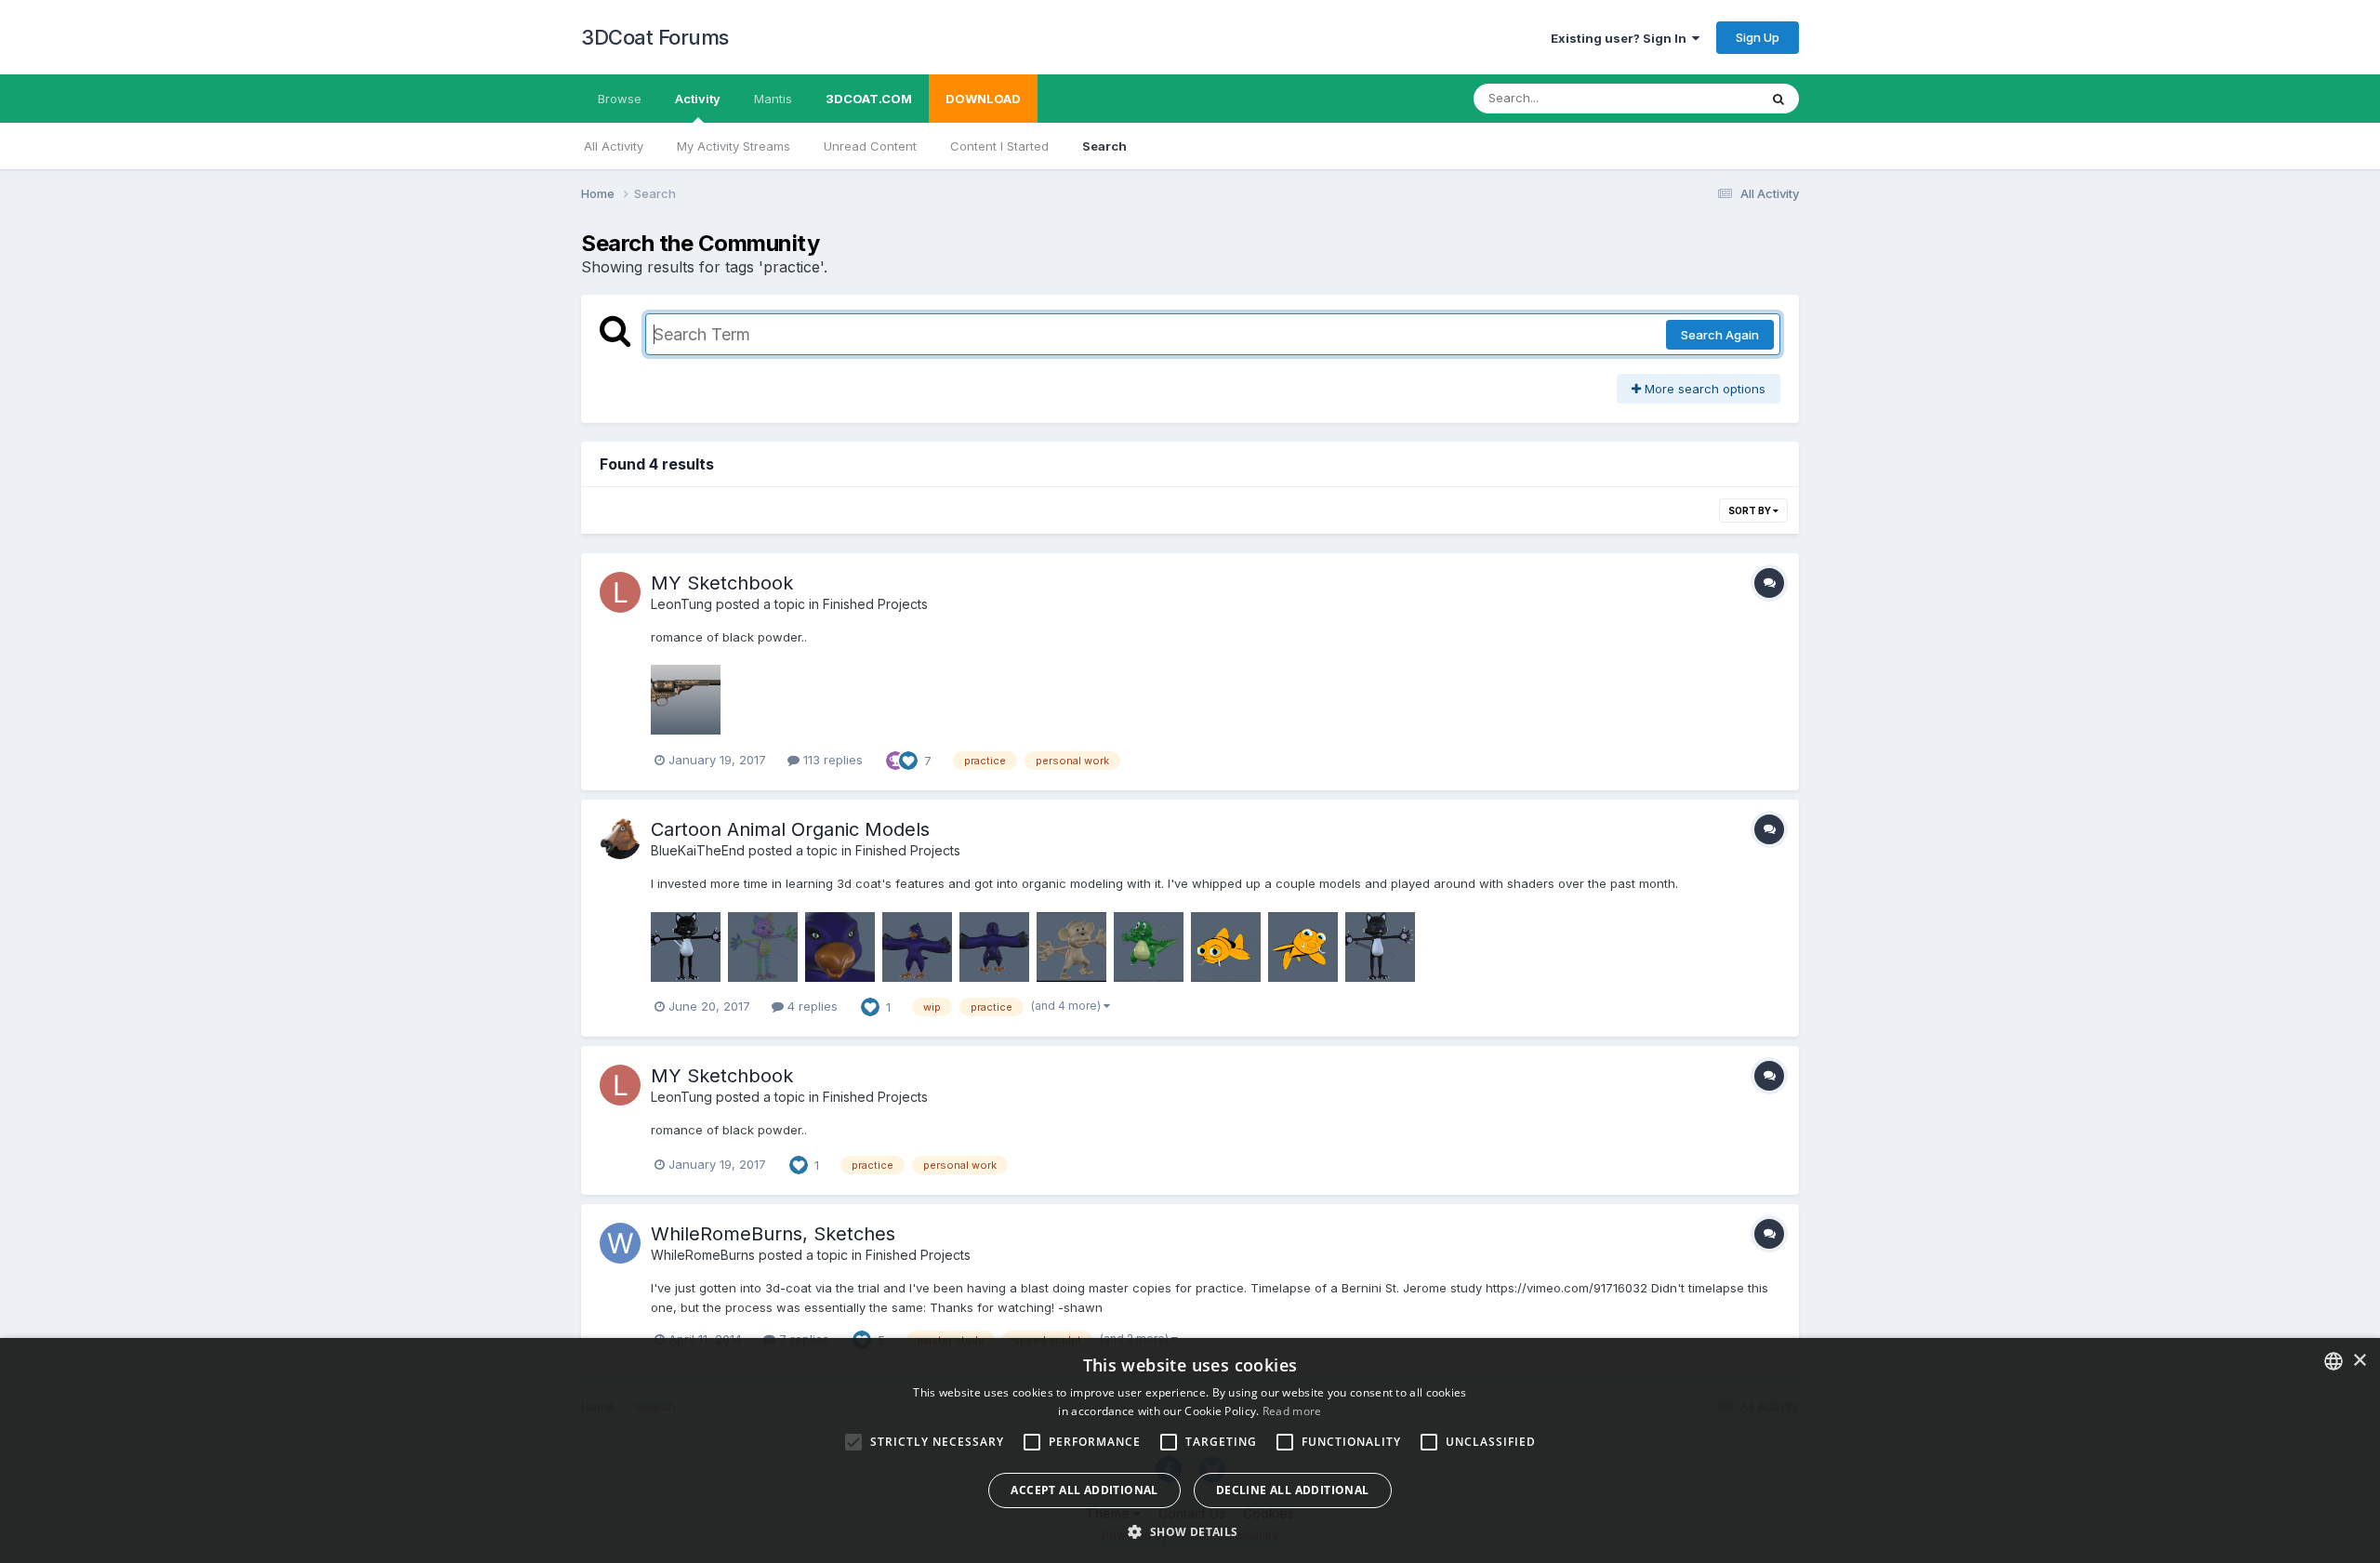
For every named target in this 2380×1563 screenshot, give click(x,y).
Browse (620, 99)
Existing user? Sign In (1621, 38)
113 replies (831, 760)
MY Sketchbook (722, 583)
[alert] (1190, 1450)
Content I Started (999, 146)
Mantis (773, 99)
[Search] (1778, 99)
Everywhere (1700, 98)
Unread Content (870, 146)
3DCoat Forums (655, 37)
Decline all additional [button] (1293, 1490)
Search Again (1720, 335)
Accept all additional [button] (1084, 1490)
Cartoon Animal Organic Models (790, 829)
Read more (1292, 1411)
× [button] (2359, 1361)
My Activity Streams (734, 146)
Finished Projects (875, 604)
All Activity (614, 146)
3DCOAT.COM (869, 99)
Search (1104, 146)
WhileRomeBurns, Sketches (773, 1234)
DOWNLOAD (983, 99)
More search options (1703, 389)
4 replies (811, 1006)
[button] (1190, 1531)
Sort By (1751, 510)
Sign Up (1758, 37)
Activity (698, 99)
